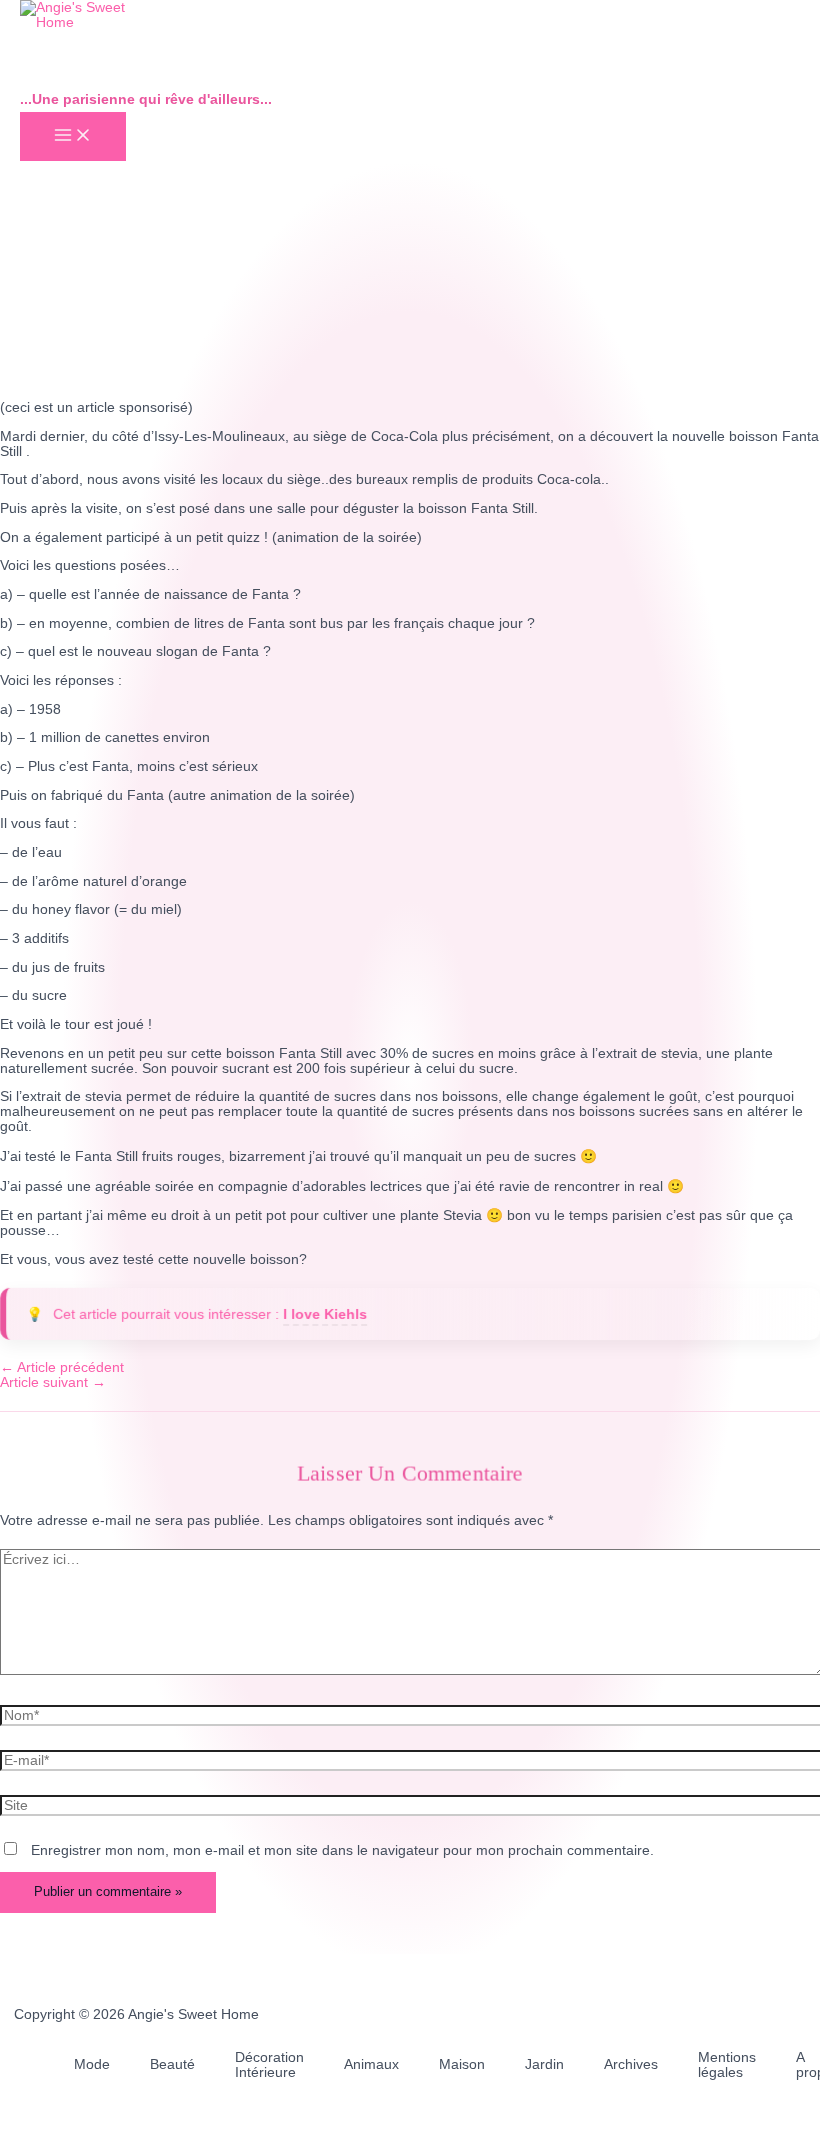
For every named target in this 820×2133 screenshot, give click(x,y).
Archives (631, 2064)
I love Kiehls (325, 1314)
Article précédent (62, 1367)
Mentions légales (727, 2065)
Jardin (544, 2064)
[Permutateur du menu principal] (73, 136)
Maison (462, 2064)
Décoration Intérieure (269, 2065)
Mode (92, 2064)
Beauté (172, 2064)
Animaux (371, 2064)
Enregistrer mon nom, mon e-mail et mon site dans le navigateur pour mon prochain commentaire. (342, 1850)
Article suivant (53, 1382)
